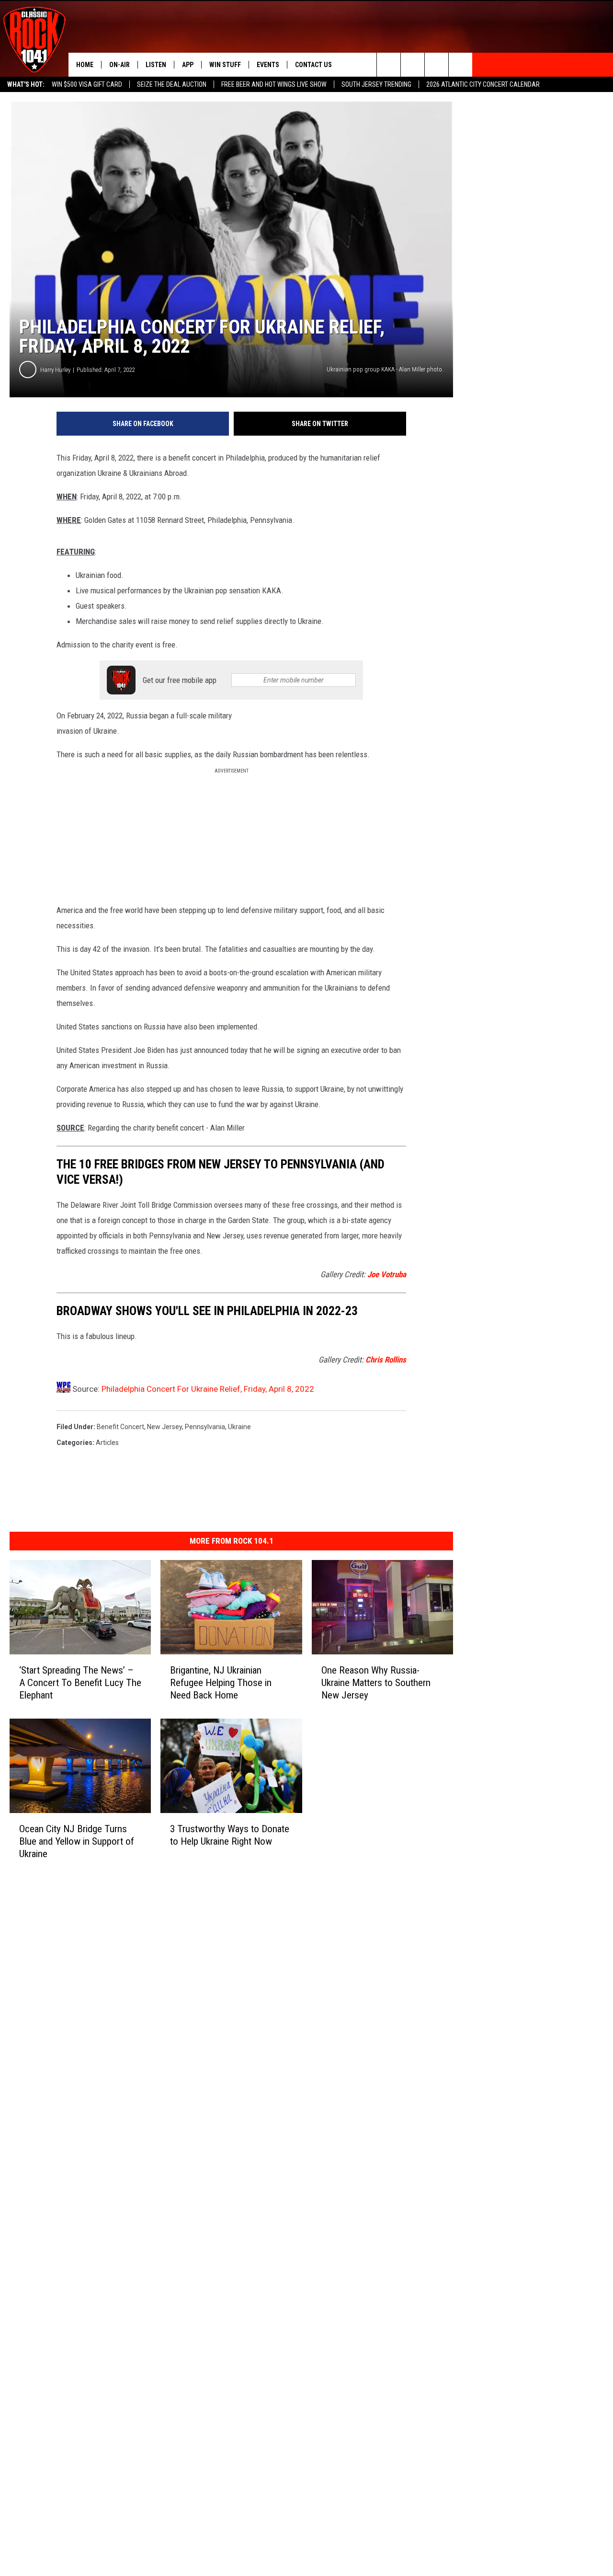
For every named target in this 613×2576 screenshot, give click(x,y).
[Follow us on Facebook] (437, 65)
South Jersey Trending (376, 84)
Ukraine (239, 1427)
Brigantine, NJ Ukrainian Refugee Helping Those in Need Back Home (221, 1683)
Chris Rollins (386, 1360)
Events (268, 65)
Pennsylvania (205, 1427)
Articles (107, 1443)
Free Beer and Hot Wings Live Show (274, 84)
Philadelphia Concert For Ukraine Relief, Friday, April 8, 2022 (208, 1389)
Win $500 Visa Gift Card (87, 84)
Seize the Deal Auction (172, 84)
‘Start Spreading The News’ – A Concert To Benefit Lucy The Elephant (80, 1683)
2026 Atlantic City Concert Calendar (483, 84)
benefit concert (120, 1427)
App (188, 65)
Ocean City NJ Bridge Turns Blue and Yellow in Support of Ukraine (77, 1841)
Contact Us (313, 65)
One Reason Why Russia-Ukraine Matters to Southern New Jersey (376, 1683)
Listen (156, 65)
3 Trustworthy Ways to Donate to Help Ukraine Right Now (230, 1835)
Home (85, 65)
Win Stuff (225, 65)
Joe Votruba (387, 1274)
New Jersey (165, 1427)
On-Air (119, 65)
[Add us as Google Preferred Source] (413, 65)
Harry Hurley (55, 370)
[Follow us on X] (460, 65)
